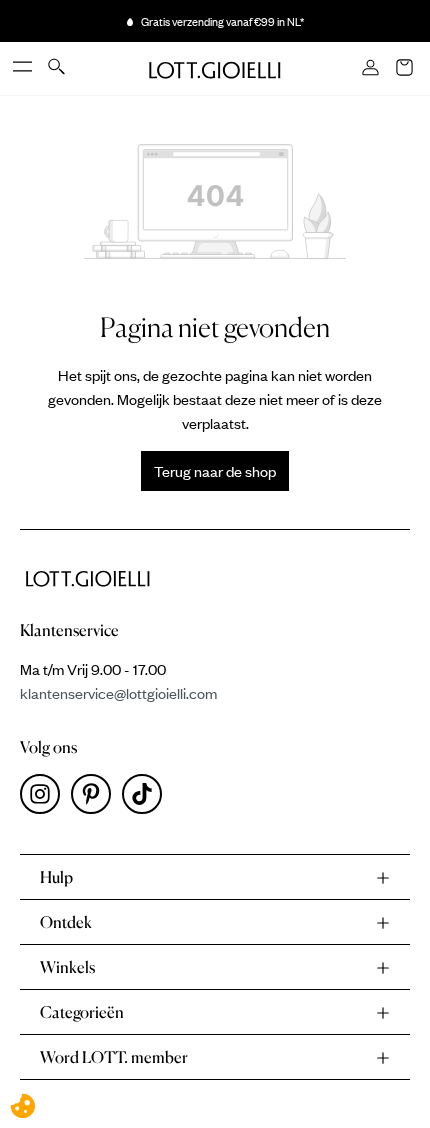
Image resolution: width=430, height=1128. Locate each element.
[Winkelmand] (406, 69)
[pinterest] (96, 799)
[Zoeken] (58, 68)
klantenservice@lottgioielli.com (118, 693)
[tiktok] (146, 799)
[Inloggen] (372, 69)
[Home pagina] (215, 68)
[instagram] (45, 799)
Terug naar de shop (215, 471)
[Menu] (24, 68)
